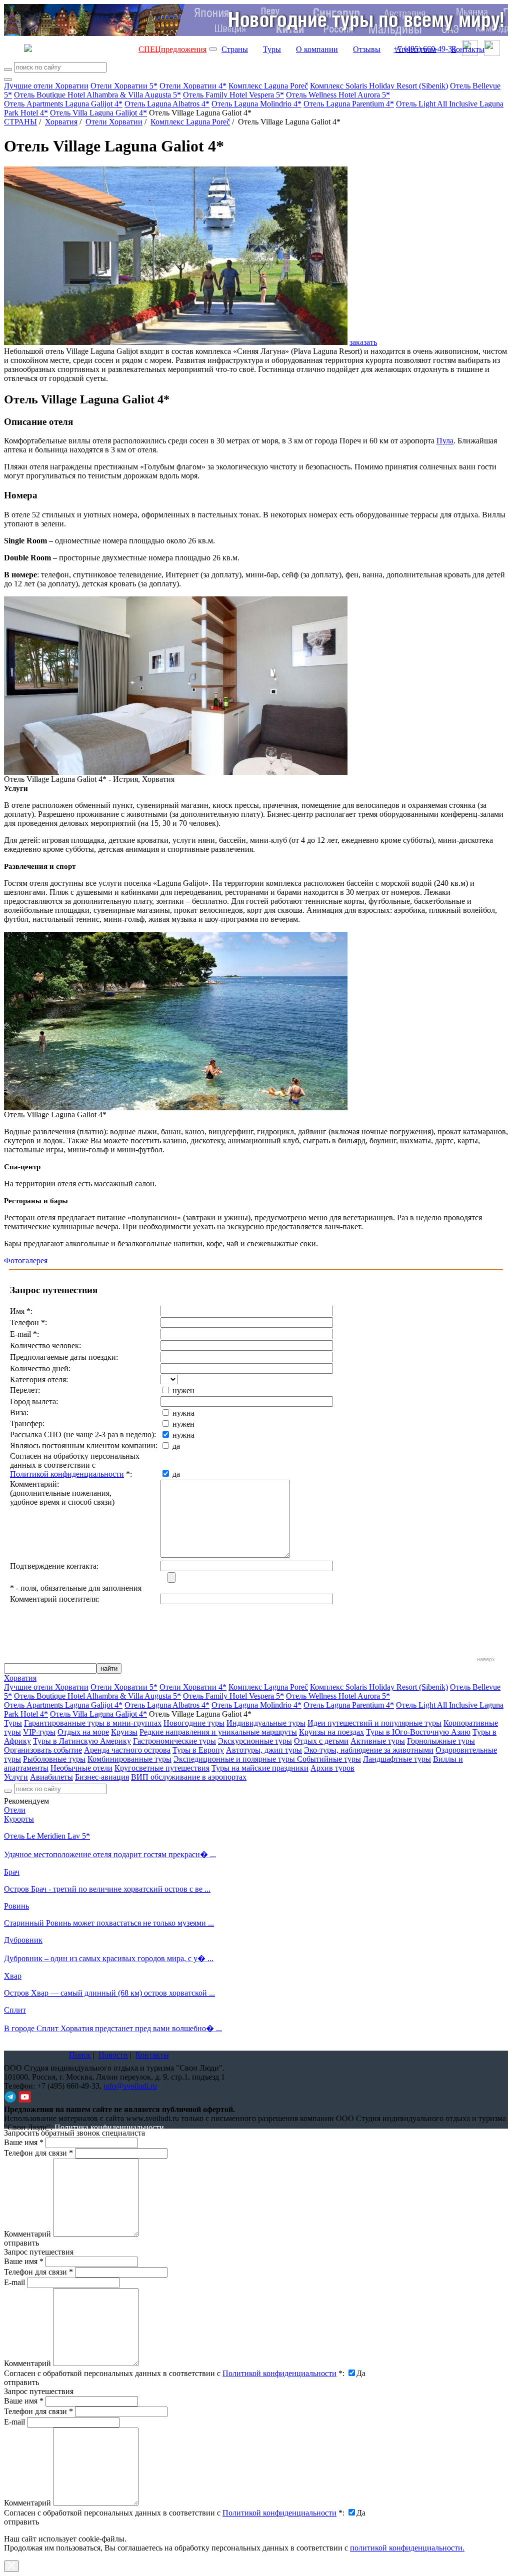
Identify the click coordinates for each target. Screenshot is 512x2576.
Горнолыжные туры (441, 1741)
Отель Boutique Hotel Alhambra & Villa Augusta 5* (97, 95)
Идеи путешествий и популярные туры (374, 1723)
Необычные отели (81, 1768)
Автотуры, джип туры (264, 1750)
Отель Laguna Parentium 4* (349, 104)
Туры (272, 49)
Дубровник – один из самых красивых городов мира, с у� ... (109, 1958)
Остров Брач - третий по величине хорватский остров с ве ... (107, 1889)
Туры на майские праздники (260, 1768)
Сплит (15, 2010)
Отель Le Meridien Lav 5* (47, 1836)
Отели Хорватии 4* (193, 86)
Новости (113, 2055)
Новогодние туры (194, 1723)
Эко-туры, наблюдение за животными (369, 1750)
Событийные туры (329, 1759)
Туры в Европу (198, 1750)
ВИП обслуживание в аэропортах (189, 1777)
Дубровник (23, 1940)
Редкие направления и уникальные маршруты (218, 1732)
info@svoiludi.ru (130, 2086)
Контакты (468, 49)
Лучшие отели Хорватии (46, 86)
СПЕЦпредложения (172, 49)
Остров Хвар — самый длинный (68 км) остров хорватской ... (109, 1993)
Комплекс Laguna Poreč (268, 86)
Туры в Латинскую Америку (82, 1741)
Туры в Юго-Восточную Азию (418, 1732)
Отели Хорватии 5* (124, 86)
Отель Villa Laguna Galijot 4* (98, 113)
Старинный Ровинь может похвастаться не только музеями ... (109, 1923)
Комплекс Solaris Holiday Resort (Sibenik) (379, 86)
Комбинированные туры (129, 1759)
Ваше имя (24, 2142)
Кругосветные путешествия (162, 1768)
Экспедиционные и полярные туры (235, 1759)
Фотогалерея (26, 1261)
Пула (445, 441)
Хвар (13, 1976)
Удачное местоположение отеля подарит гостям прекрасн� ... (110, 1854)
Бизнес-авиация (102, 1777)
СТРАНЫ (20, 122)
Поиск (80, 2055)
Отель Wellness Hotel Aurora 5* (338, 95)
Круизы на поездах (331, 1732)
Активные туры (378, 1741)
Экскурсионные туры (255, 1741)
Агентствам (416, 49)
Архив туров (332, 1768)
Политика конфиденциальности (109, 2127)
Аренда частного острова (127, 1750)
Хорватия (61, 122)
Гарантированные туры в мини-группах (93, 1723)
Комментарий (27, 2234)
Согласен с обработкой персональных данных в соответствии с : (174, 2373)
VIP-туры (39, 1732)
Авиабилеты (51, 1777)
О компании (317, 49)
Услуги (16, 1777)
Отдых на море (83, 1732)
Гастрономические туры (174, 1741)
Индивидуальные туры (266, 1723)
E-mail (14, 2282)
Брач (12, 1872)
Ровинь (16, 1906)
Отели (15, 1810)
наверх (486, 1659)
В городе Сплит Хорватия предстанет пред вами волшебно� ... (113, 2028)
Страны (235, 49)
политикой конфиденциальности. (407, 2548)
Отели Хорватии (114, 122)
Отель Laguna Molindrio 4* (256, 104)
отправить (21, 2522)
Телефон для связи (38, 2153)
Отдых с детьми (321, 1741)
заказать (363, 342)
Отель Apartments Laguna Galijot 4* (63, 104)
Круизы (124, 1732)
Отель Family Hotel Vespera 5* (233, 95)
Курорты (19, 1819)
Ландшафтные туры (397, 1759)
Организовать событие (43, 1750)
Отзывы (367, 49)
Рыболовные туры (54, 1759)
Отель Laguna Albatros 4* (167, 104)
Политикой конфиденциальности (67, 1474)
